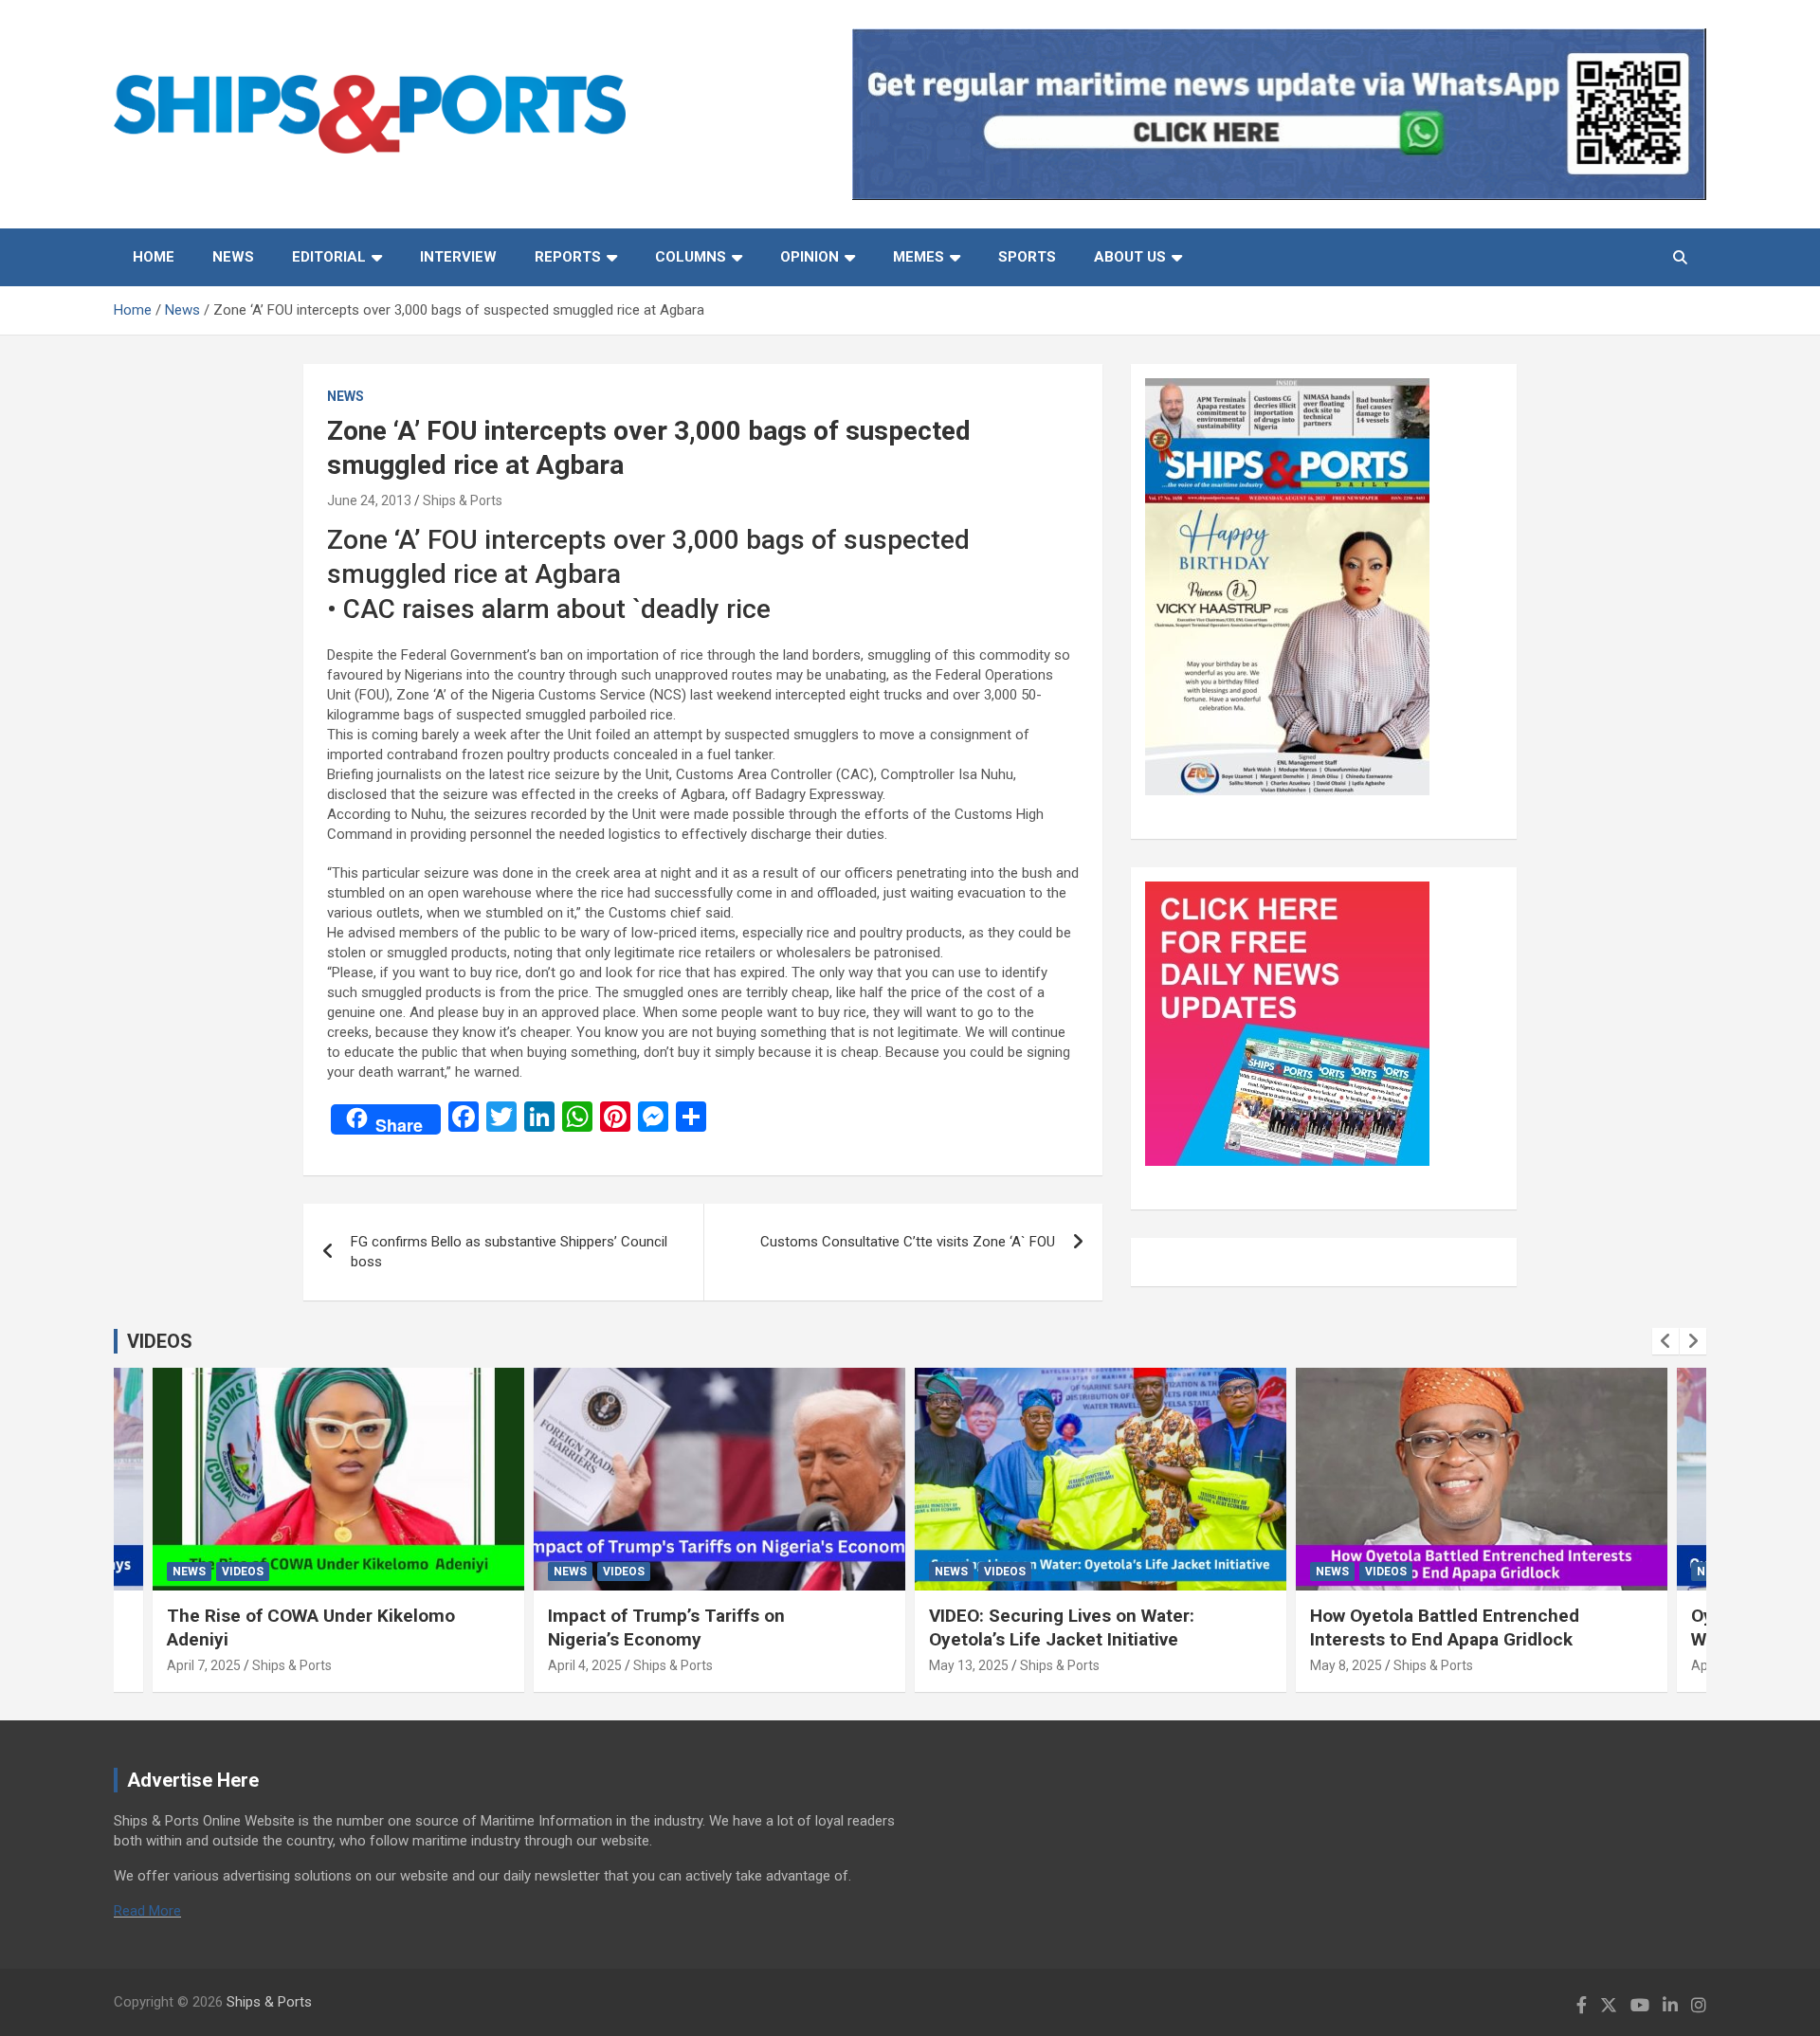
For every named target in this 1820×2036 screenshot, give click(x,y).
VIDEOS (160, 1341)
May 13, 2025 (969, 1665)
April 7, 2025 (204, 1665)
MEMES (919, 257)
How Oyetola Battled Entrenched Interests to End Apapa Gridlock (1445, 1627)
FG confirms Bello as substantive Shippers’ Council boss (509, 1252)
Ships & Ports (463, 500)
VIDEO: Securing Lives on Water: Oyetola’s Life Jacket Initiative (1062, 1627)
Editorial (329, 257)
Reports (568, 257)
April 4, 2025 (585, 1665)
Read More (147, 1911)
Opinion (810, 257)
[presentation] (1665, 1341)
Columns (691, 257)
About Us (1130, 257)
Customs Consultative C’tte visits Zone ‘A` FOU (908, 1242)
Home (154, 257)
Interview (458, 257)
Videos (243, 1572)
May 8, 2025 (1346, 1665)
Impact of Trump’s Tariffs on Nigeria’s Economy (666, 1627)
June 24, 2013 (369, 500)
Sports (1027, 257)
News (233, 257)
